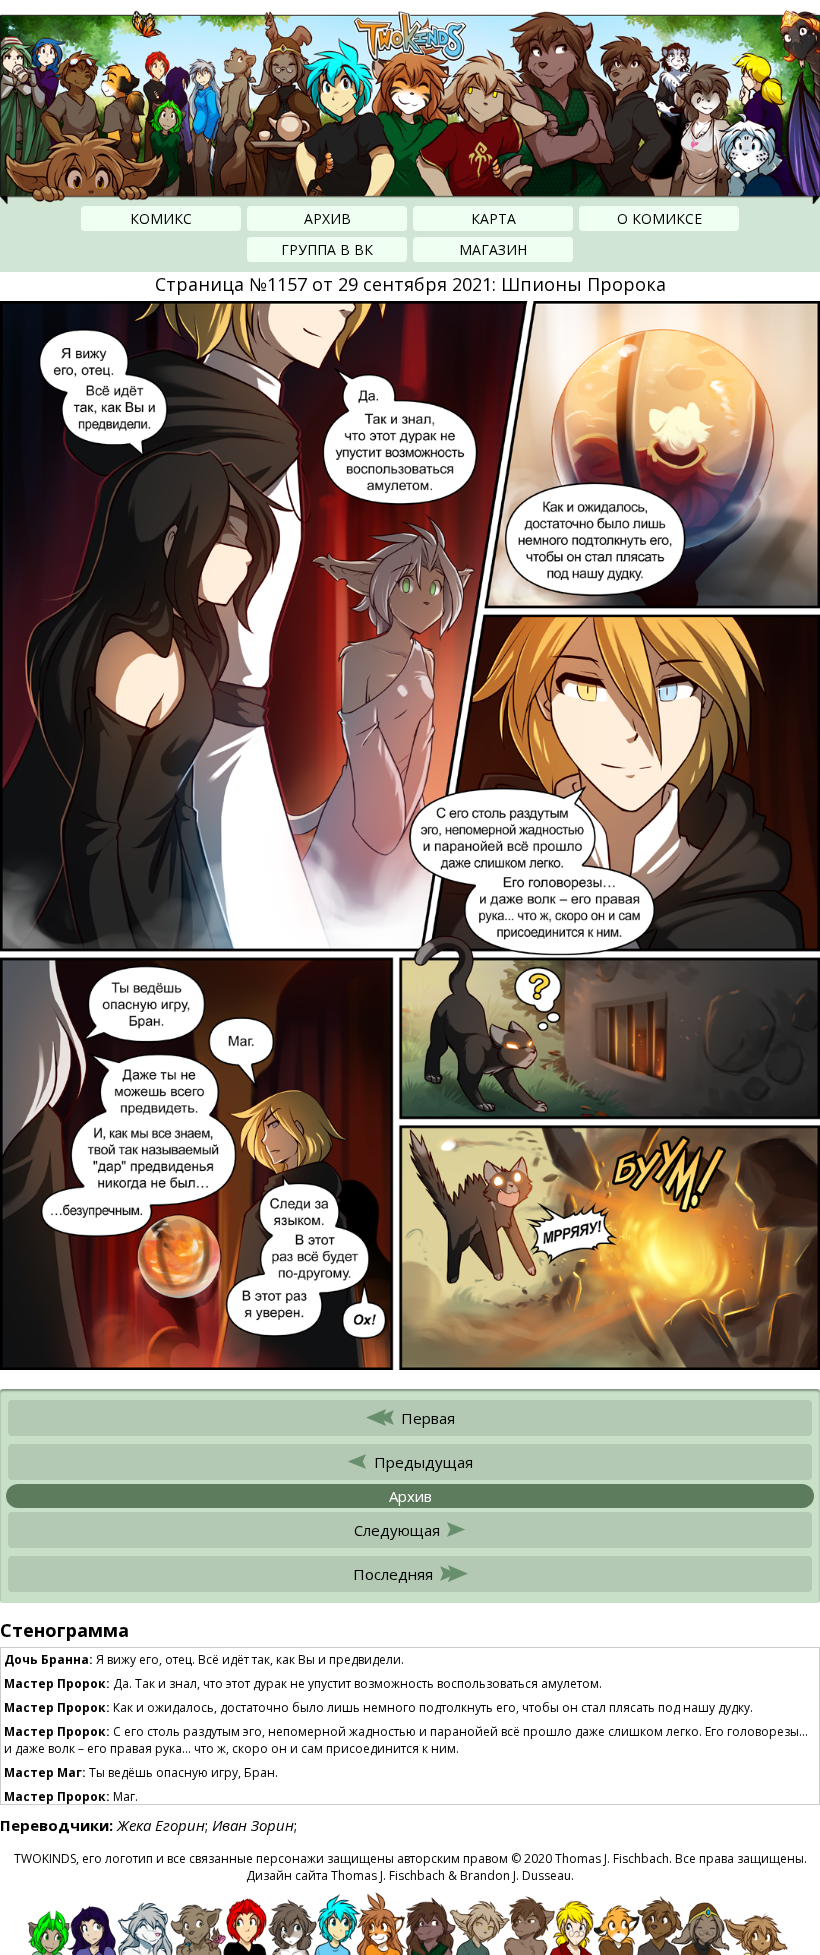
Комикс (161, 218)
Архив (327, 218)
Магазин (493, 249)
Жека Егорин (161, 1825)
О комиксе (659, 218)
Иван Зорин (253, 1825)
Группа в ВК (327, 249)
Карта (493, 218)
